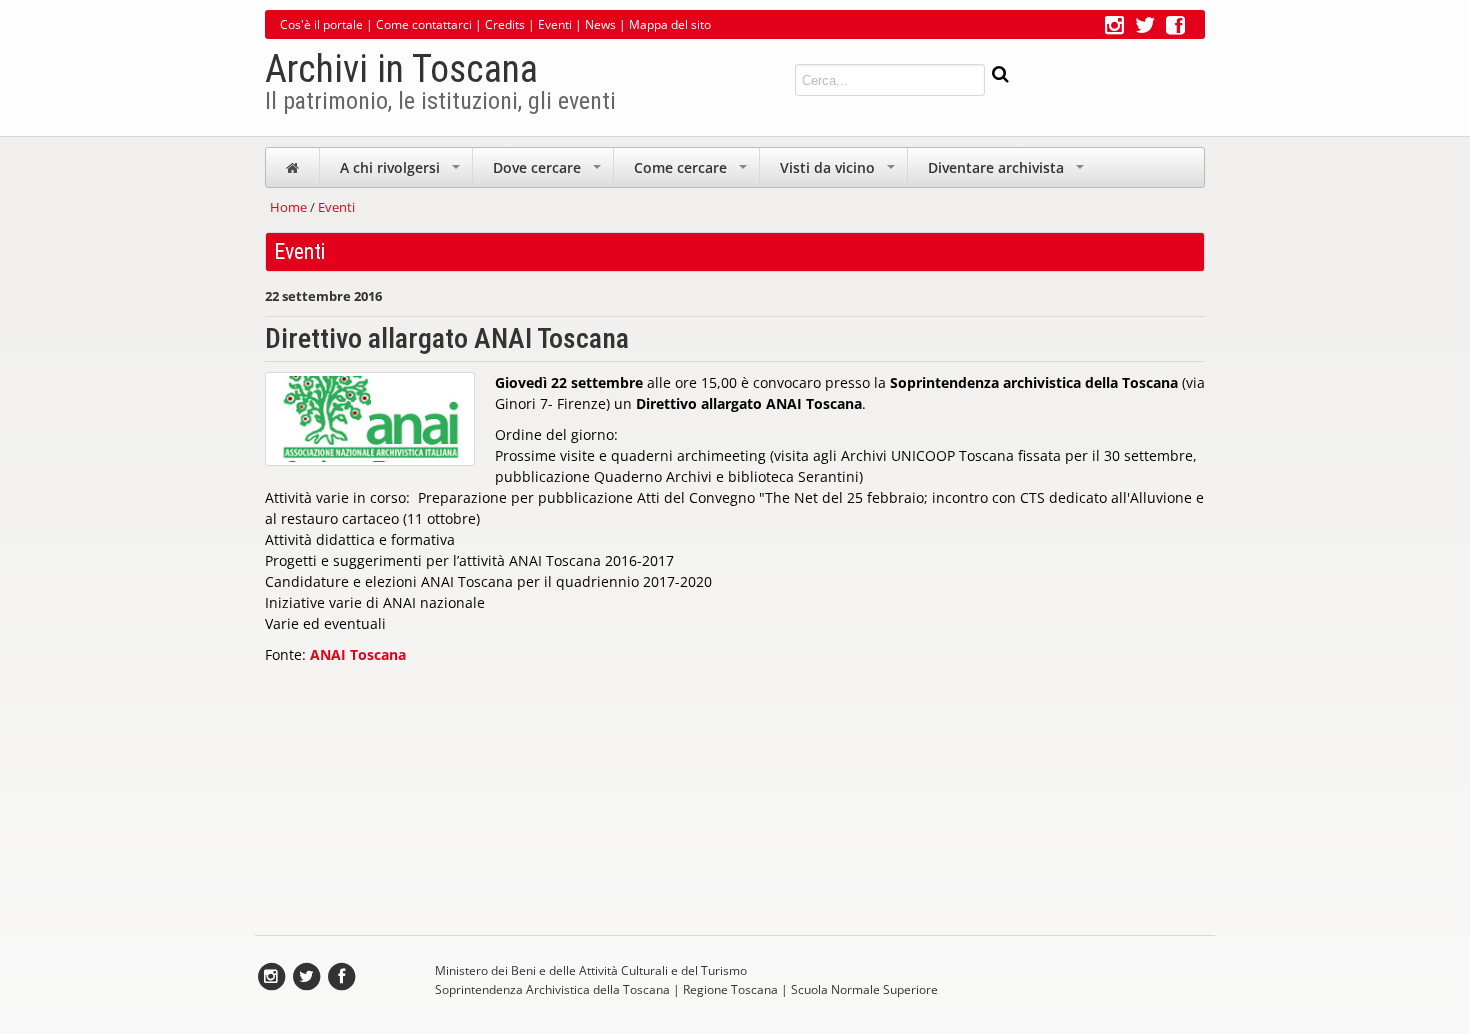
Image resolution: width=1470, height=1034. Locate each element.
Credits (505, 24)
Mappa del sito (670, 24)
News (600, 24)
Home (288, 207)
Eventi (555, 24)
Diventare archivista (1008, 172)
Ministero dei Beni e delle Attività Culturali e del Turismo (591, 970)
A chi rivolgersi (402, 172)
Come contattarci (424, 24)
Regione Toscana (730, 989)
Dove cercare (549, 172)
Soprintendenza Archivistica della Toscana (552, 989)
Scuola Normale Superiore (864, 989)
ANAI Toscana (358, 654)
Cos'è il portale (321, 24)
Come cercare (692, 172)
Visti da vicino (839, 172)
